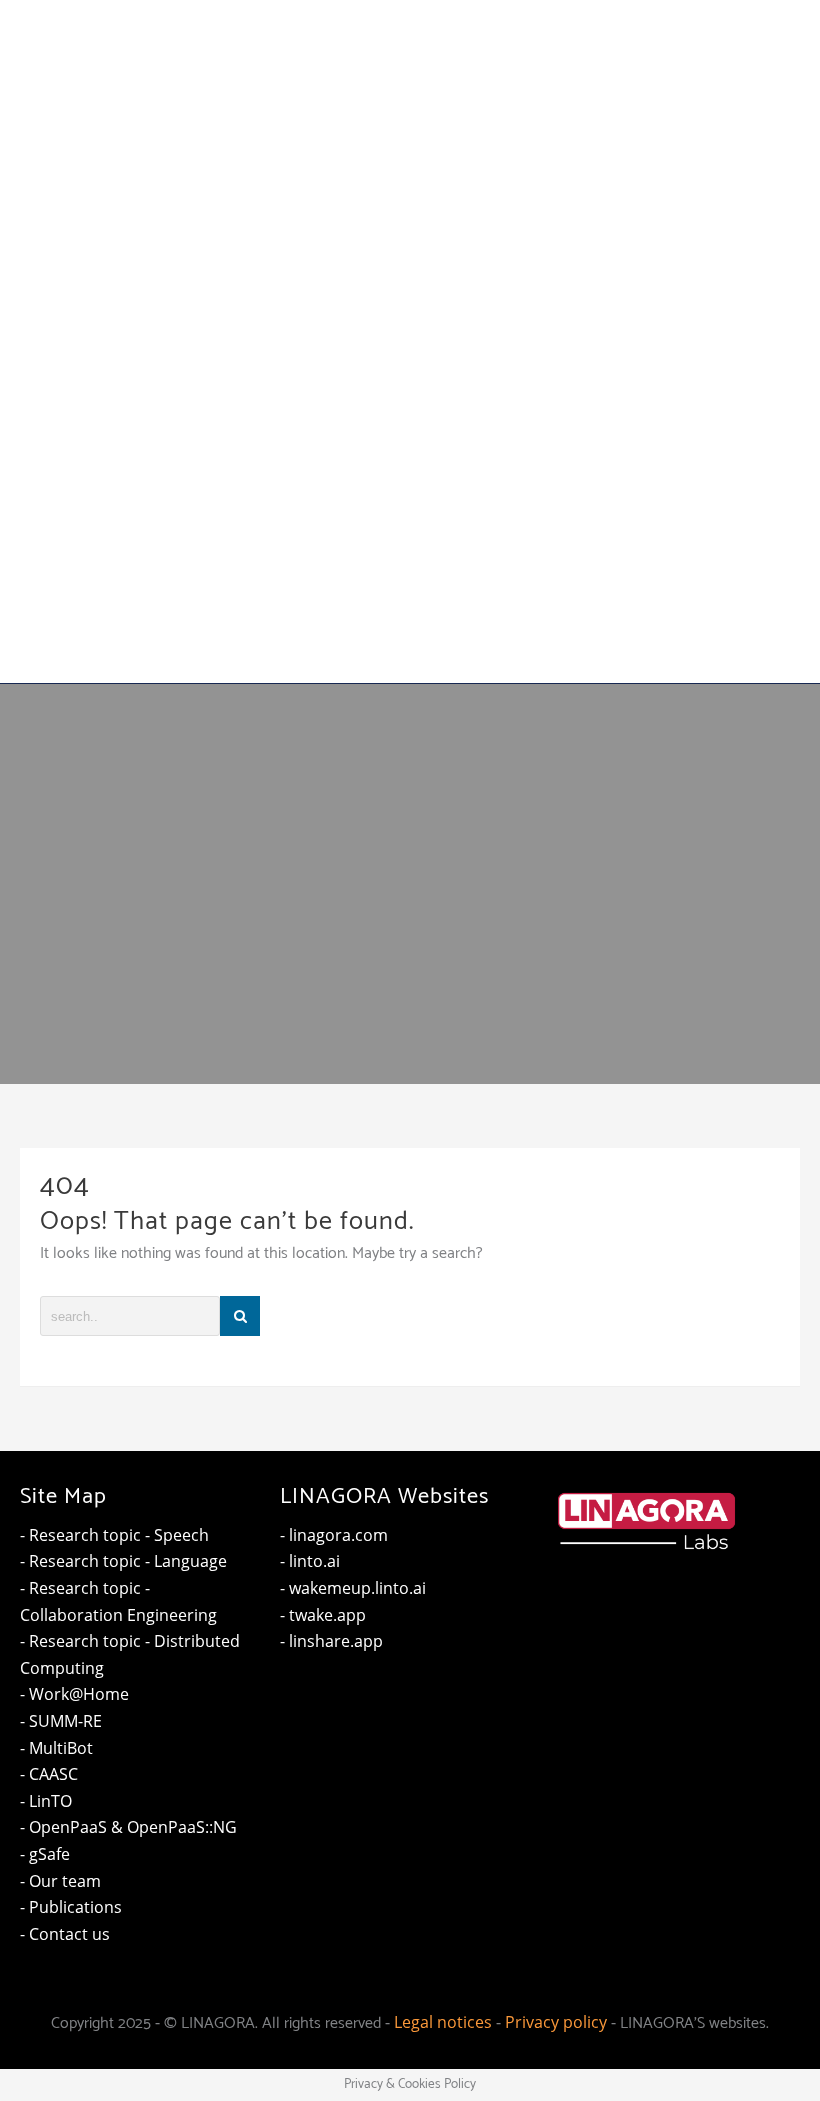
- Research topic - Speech (114, 1535)
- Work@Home (74, 1694)
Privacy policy (556, 2022)
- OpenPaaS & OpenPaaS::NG (128, 1827)
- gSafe (45, 1854)
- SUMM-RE (61, 1721)
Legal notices (443, 2022)
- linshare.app (331, 1641)
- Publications (71, 1907)
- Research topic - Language (123, 1561)
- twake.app (323, 1615)
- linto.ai (310, 1561)
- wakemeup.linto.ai (353, 1588)
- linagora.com (334, 1535)
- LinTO (46, 1801)
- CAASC (49, 1774)
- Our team (60, 1881)
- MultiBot (56, 1748)
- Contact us (65, 1934)
